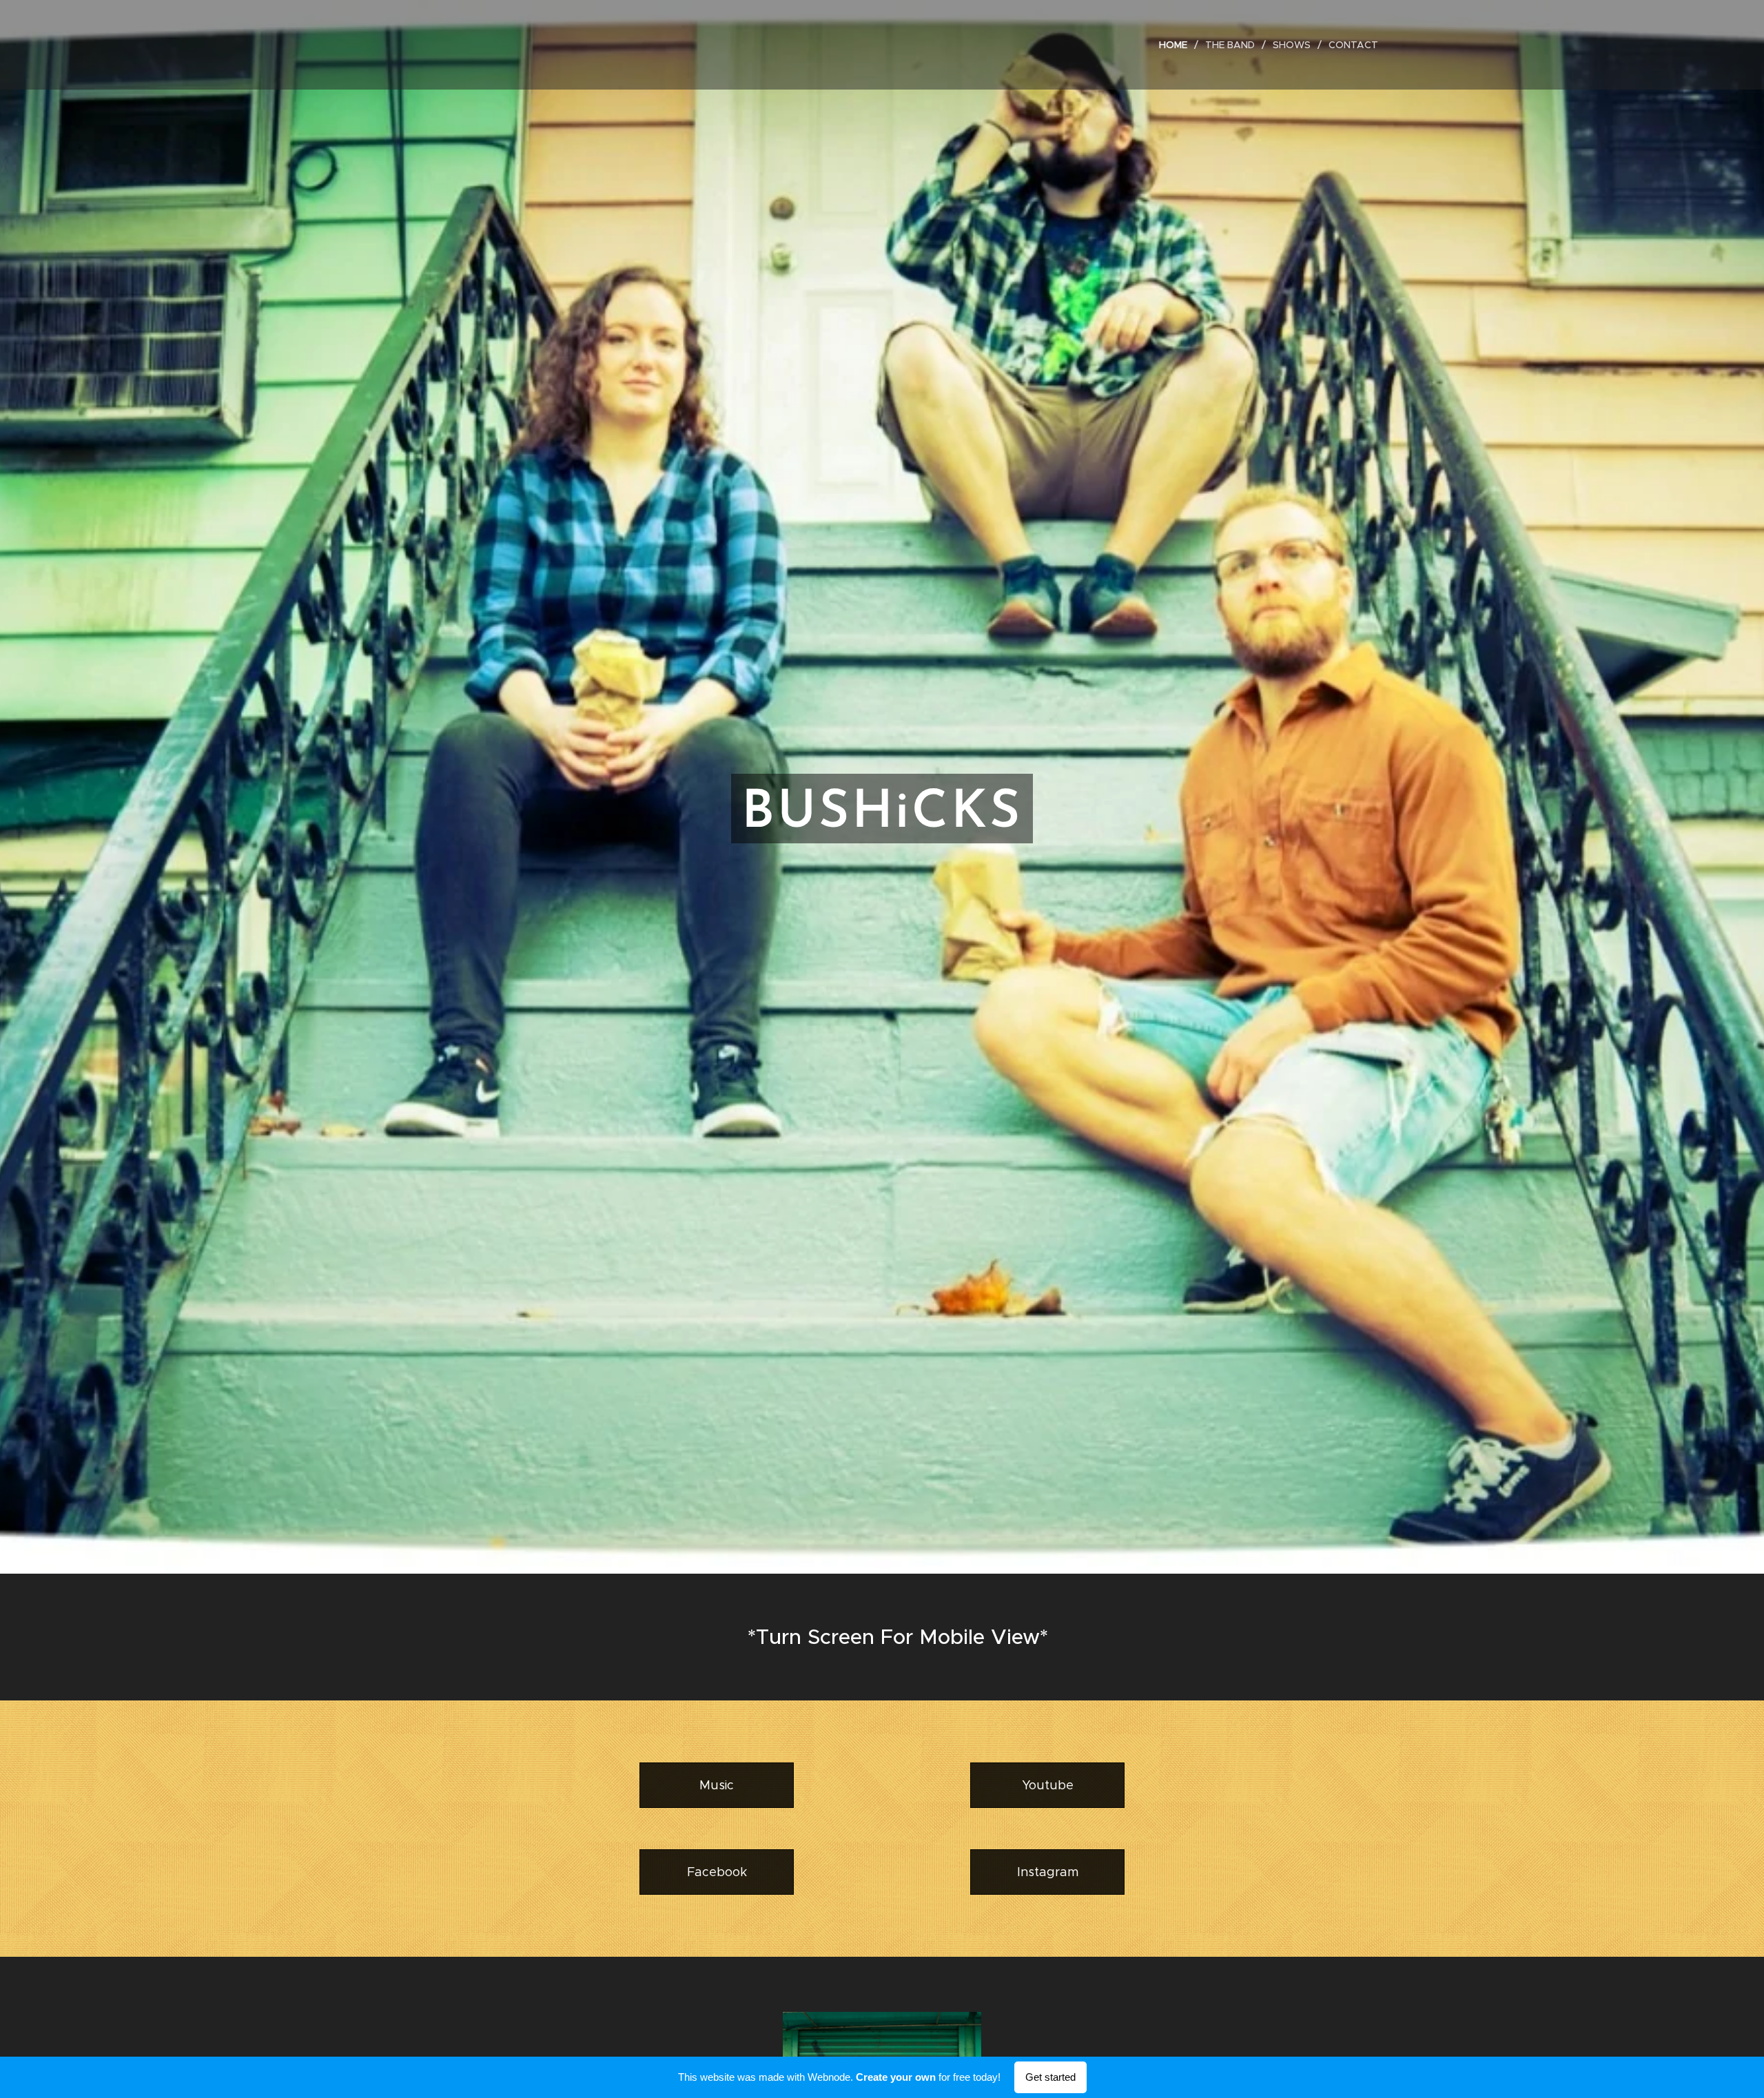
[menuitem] (1177, 45)
